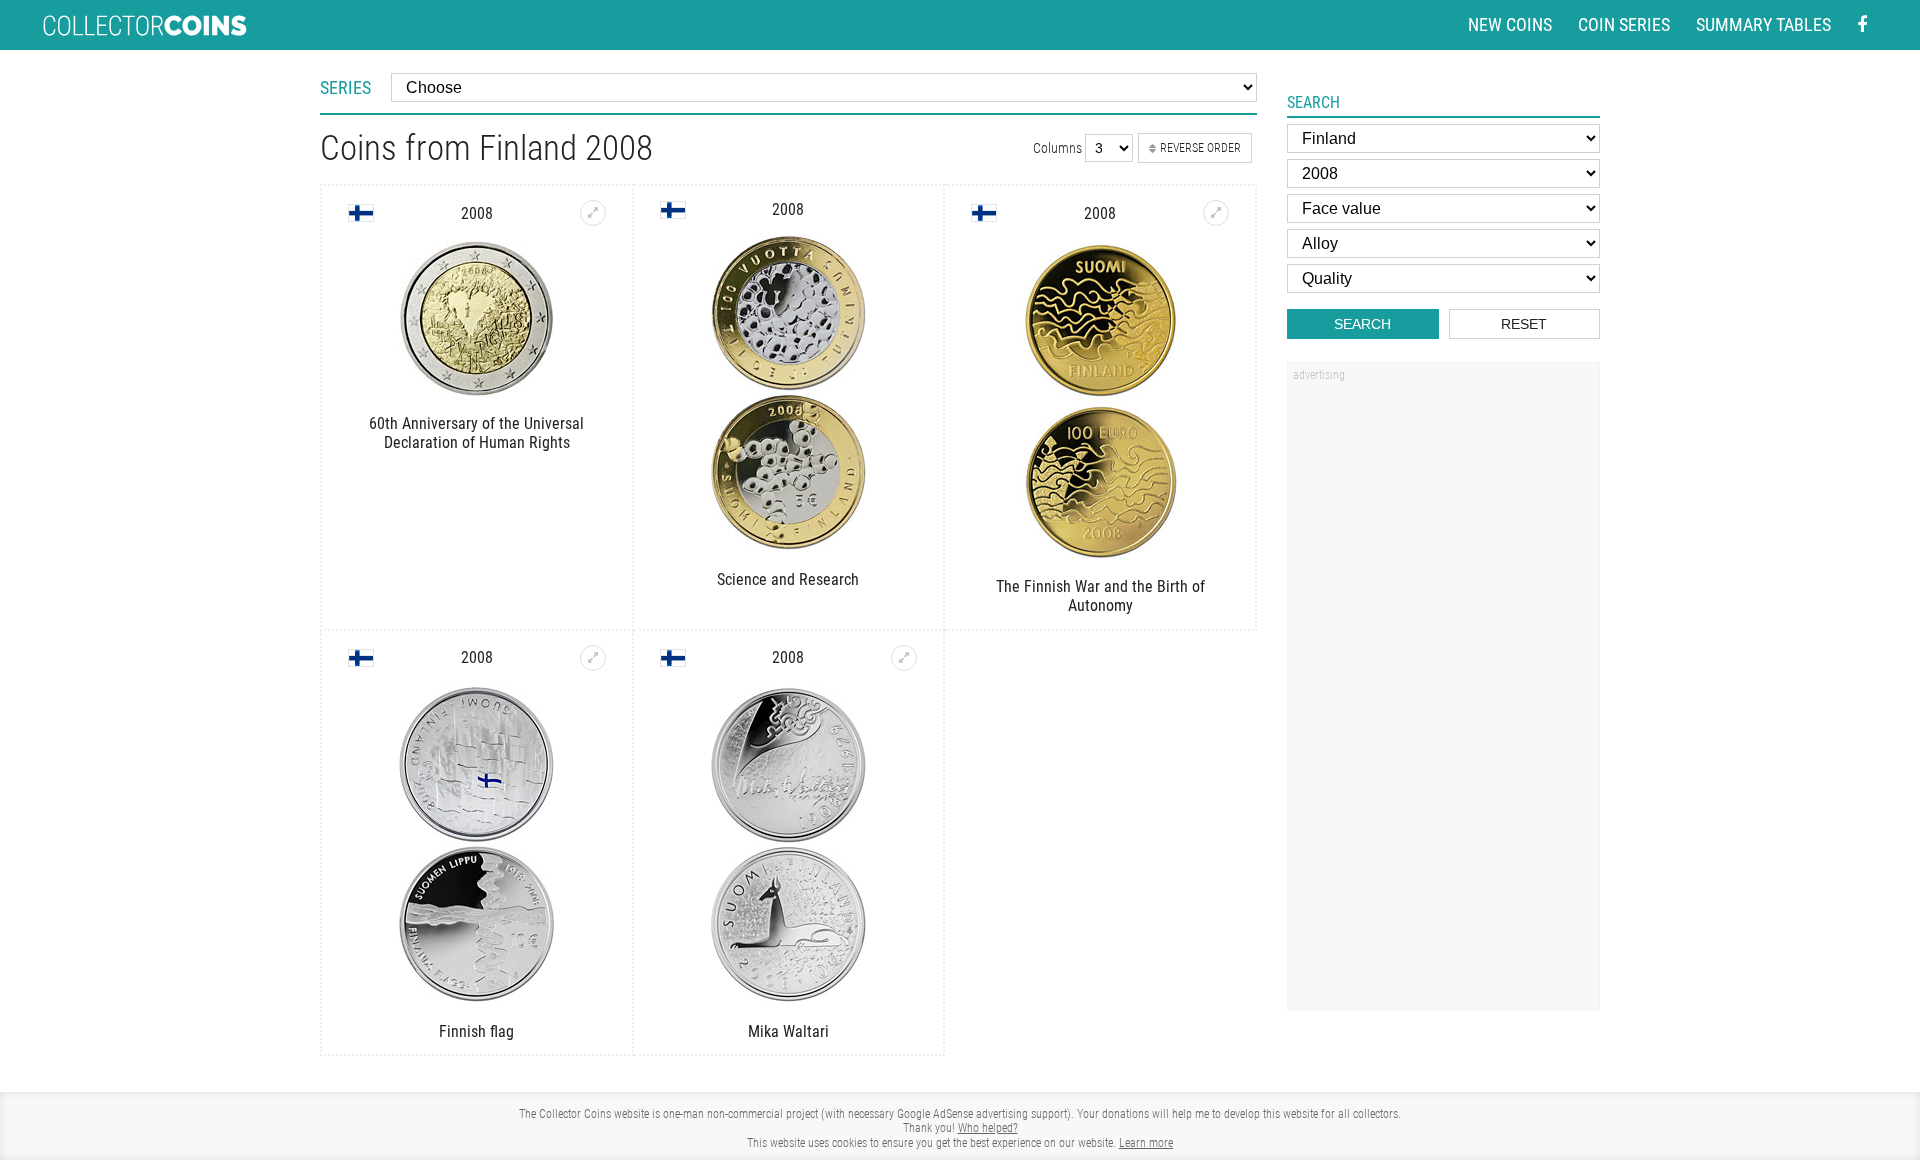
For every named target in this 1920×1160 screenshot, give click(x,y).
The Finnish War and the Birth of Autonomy (1100, 596)
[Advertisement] (1443, 693)
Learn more (1146, 1143)
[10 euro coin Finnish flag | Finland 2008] (593, 658)
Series (345, 87)
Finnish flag (476, 1031)
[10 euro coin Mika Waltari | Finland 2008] (904, 658)
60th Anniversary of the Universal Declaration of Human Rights (476, 433)
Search (1362, 324)
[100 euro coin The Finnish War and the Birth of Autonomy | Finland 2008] (1216, 213)
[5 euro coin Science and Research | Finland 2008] (789, 393)
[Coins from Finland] (361, 213)
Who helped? (988, 1128)
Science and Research (788, 579)
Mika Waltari (788, 1031)
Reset (1524, 324)
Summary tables (1763, 24)
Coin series (1624, 24)
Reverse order (1200, 148)
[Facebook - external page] (1862, 25)
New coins (1510, 24)
